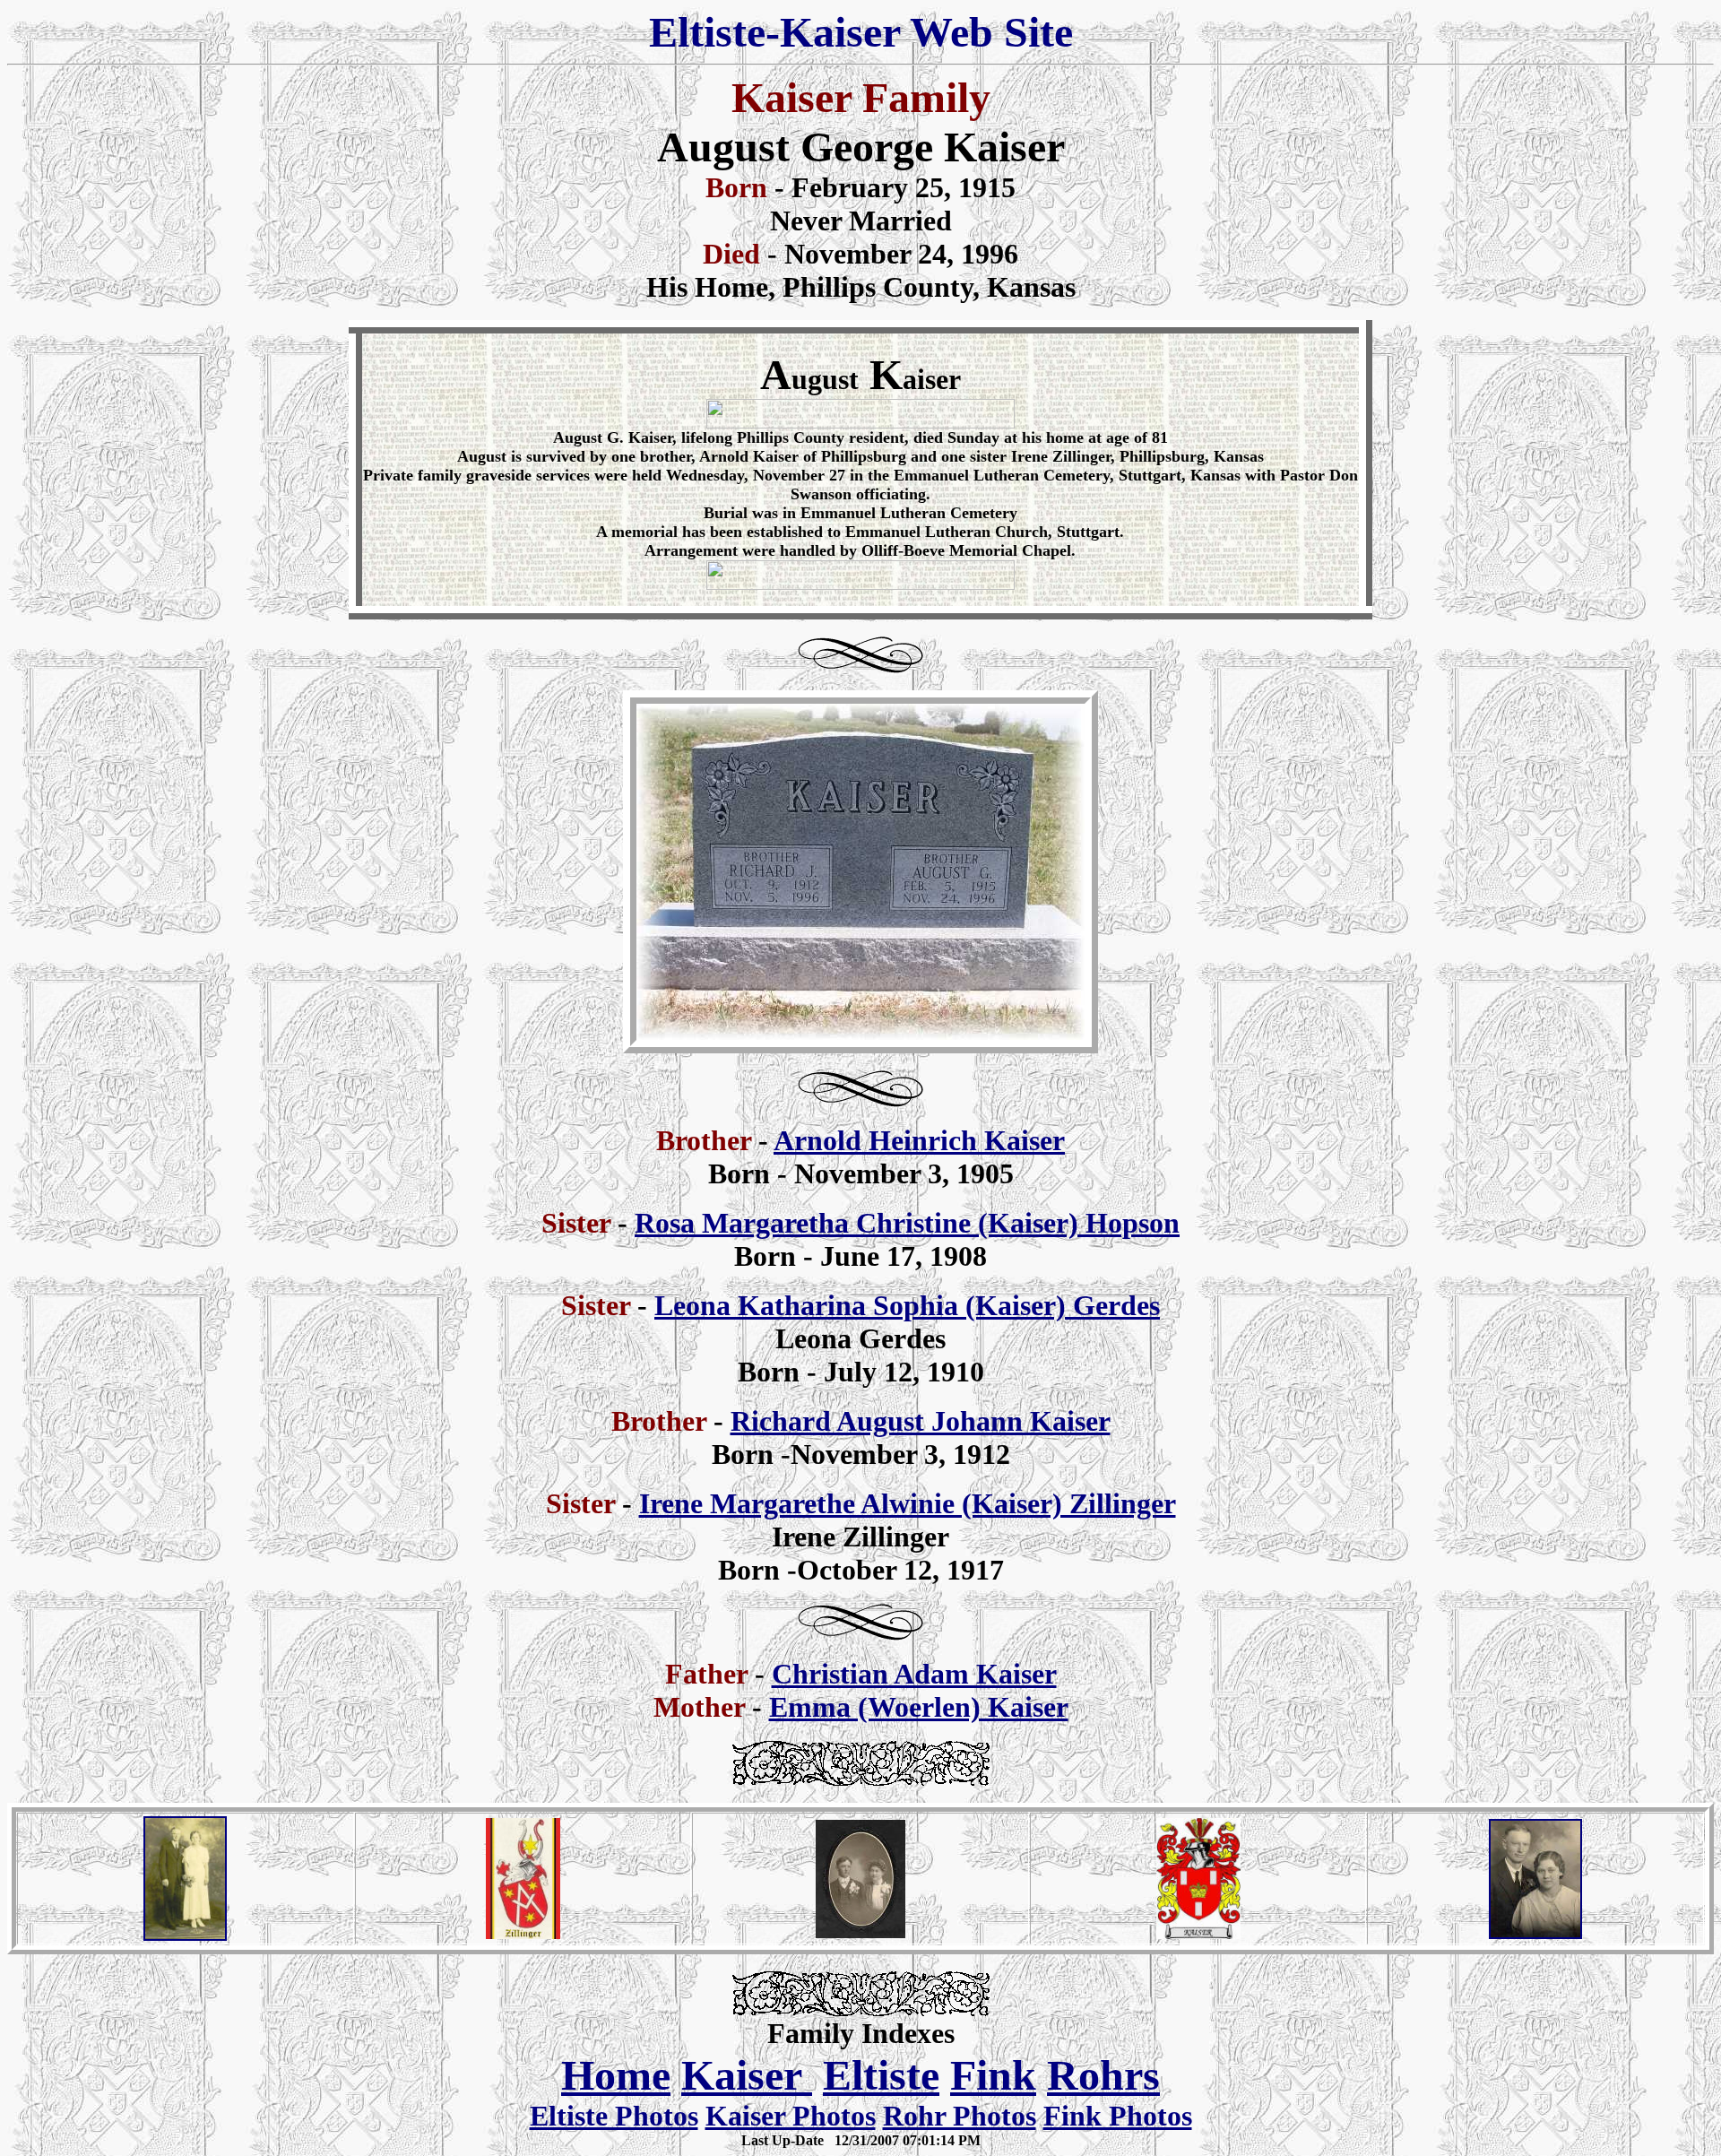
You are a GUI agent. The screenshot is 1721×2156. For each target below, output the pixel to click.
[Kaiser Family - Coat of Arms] (1198, 1938)
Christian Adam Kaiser (914, 1674)
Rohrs (1103, 2075)
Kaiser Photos (791, 2116)
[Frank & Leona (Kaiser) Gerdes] (185, 1936)
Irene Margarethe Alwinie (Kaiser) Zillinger (908, 1503)
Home (616, 2075)
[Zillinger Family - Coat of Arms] (523, 1929)
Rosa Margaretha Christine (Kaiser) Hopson (907, 1223)
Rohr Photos (960, 2116)
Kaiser (747, 2075)
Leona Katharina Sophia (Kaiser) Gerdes (907, 1305)
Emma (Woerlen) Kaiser (919, 1707)
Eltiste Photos (614, 2116)
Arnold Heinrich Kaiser (919, 1140)
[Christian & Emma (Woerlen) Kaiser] (860, 1933)
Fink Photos (1118, 2116)
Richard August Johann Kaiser (921, 1421)
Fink (993, 2075)
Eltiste (881, 2075)
